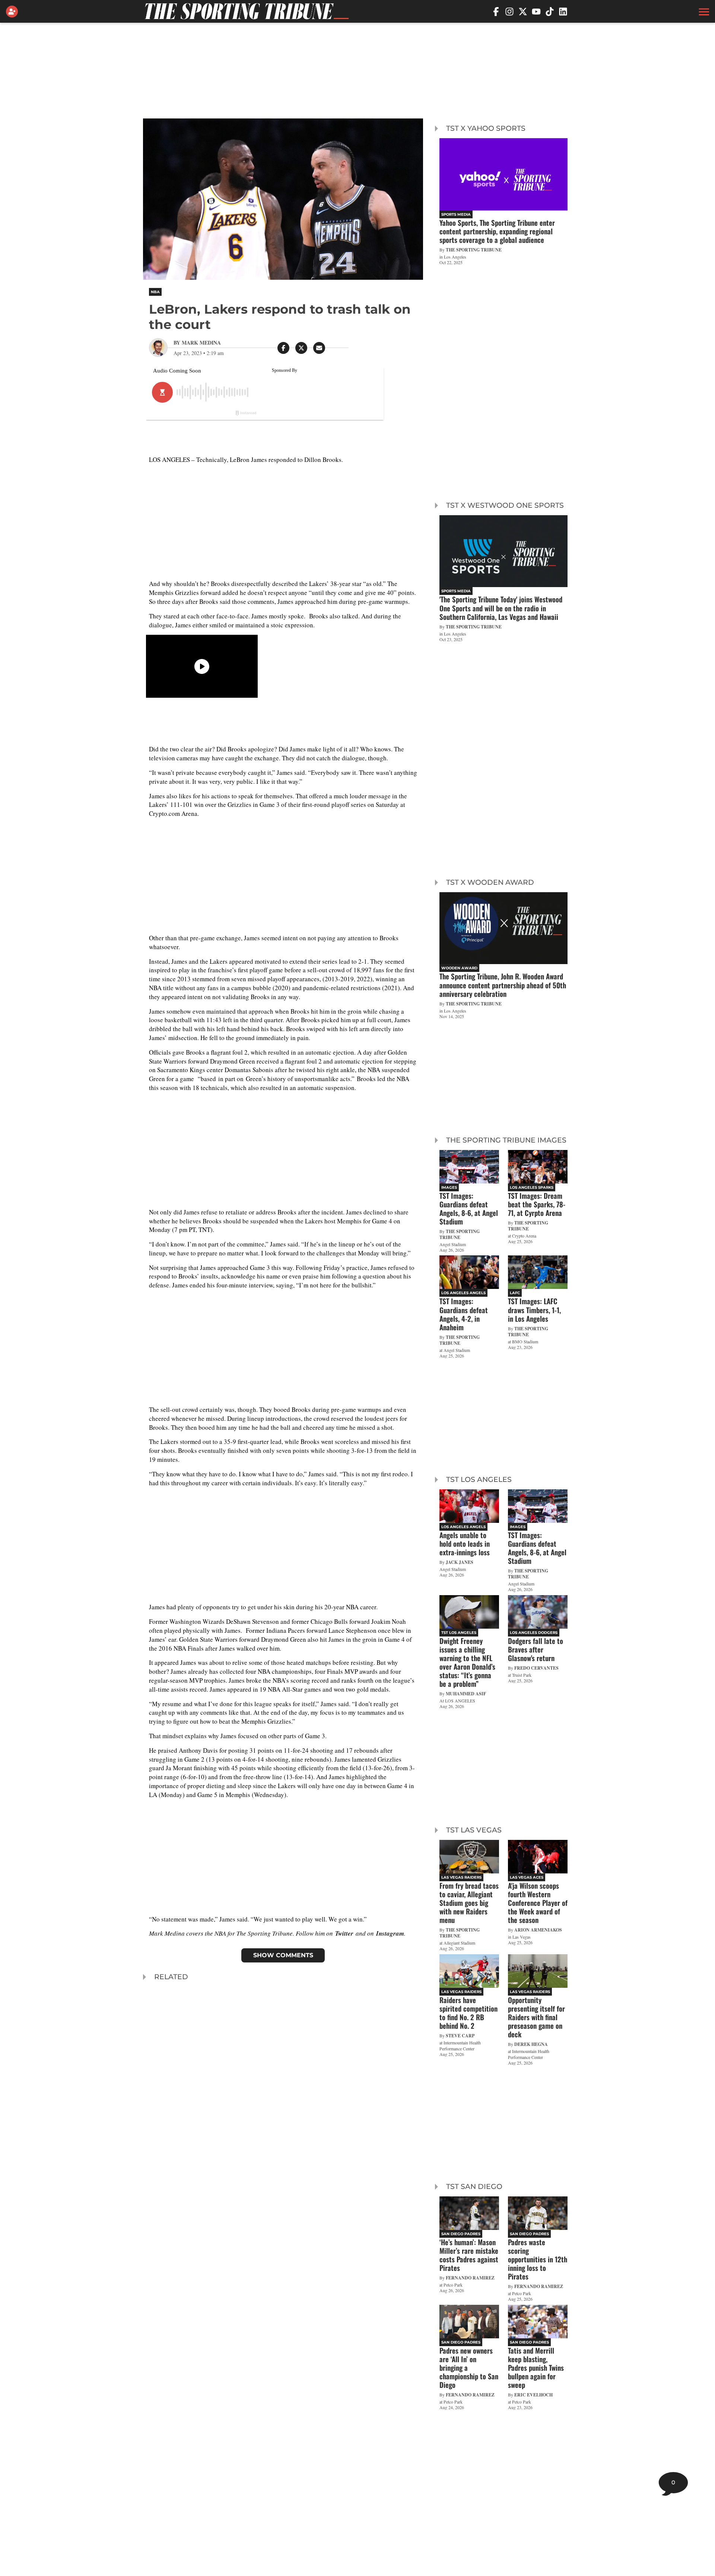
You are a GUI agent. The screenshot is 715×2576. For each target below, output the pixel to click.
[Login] (13, 12)
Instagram (390, 1933)
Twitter (344, 1933)
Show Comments (283, 1955)
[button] (703, 12)
